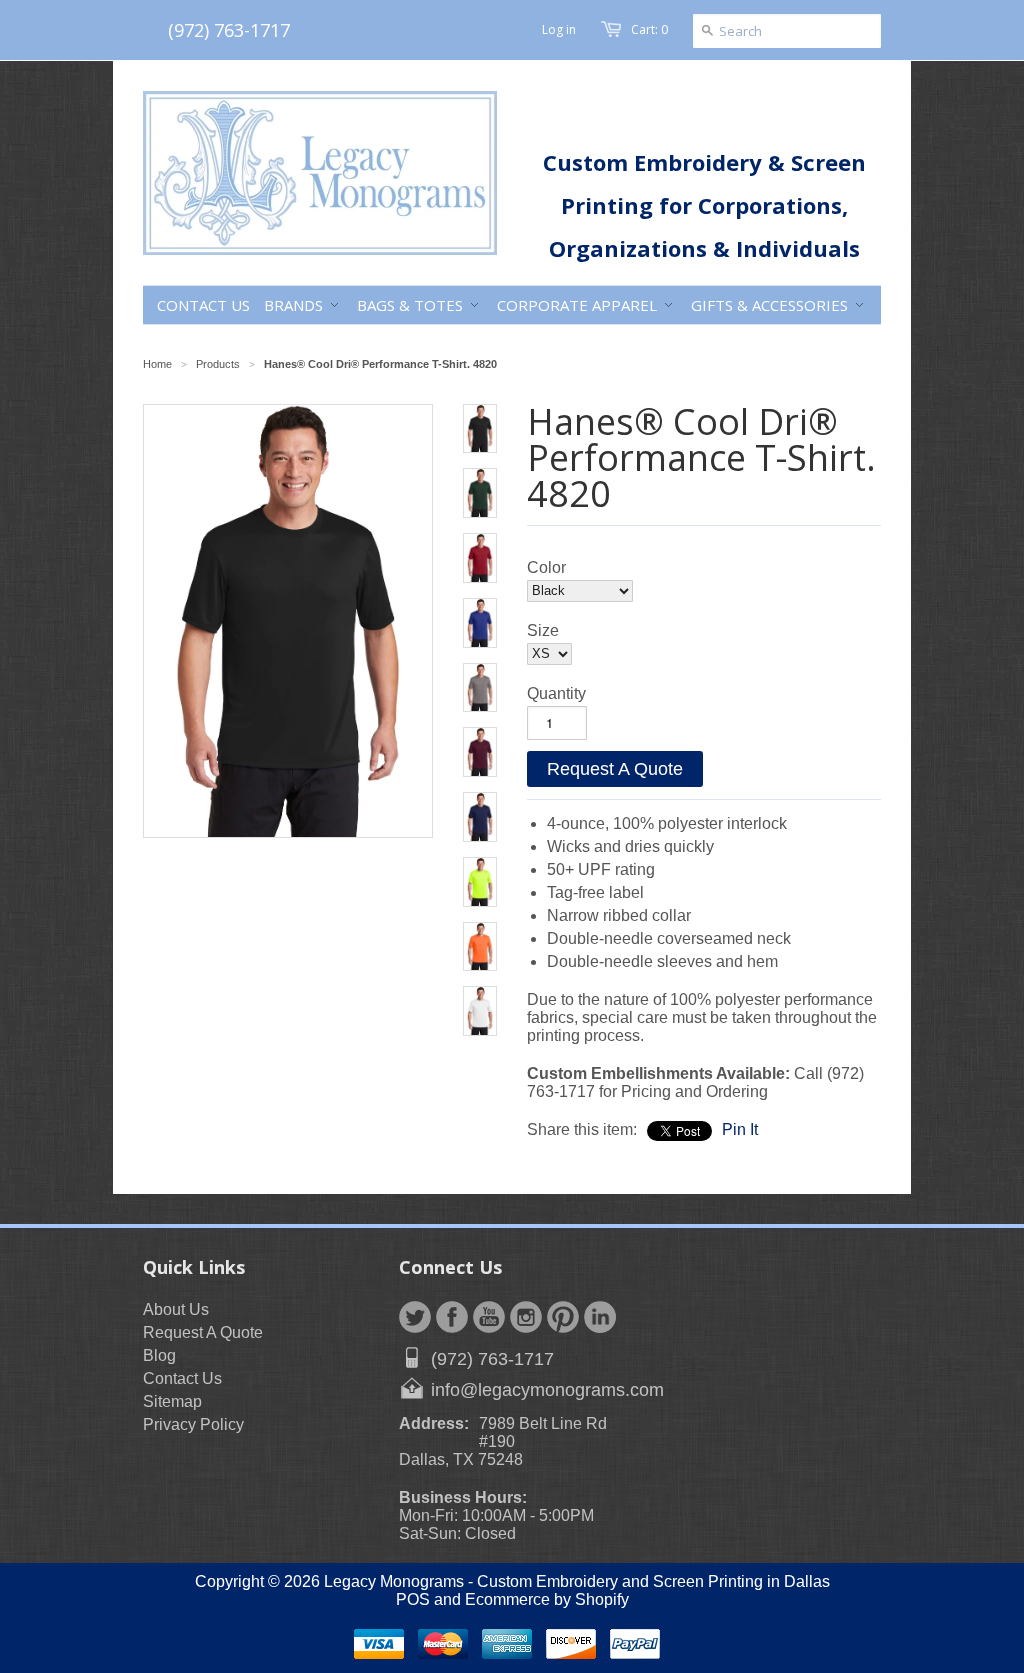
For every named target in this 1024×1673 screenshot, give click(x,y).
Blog (159, 1355)
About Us (176, 1309)
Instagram (526, 1317)
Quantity (556, 693)
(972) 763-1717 (229, 30)
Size (543, 630)
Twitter (415, 1317)
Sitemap (172, 1401)
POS (413, 1599)
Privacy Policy (193, 1424)
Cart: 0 (649, 29)
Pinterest (563, 1317)
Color (546, 567)
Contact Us (182, 1378)
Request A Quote (615, 769)
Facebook (452, 1317)
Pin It (740, 1129)
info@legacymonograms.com (547, 1390)
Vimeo (600, 1317)
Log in (559, 29)
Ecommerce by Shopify (547, 1599)
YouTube (489, 1317)
